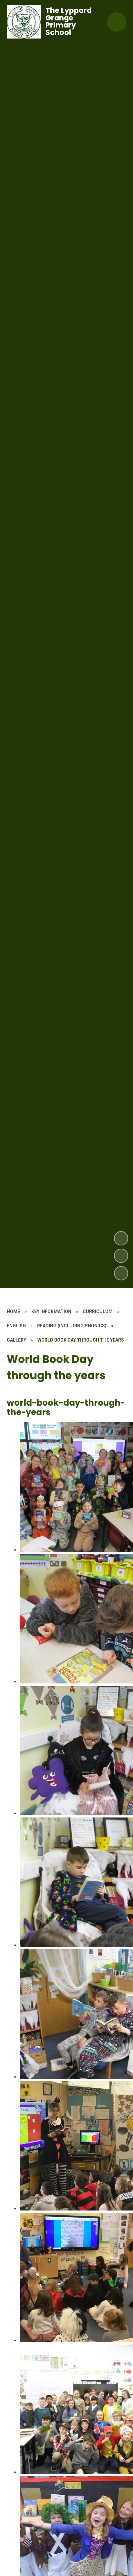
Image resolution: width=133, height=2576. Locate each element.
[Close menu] (117, 22)
